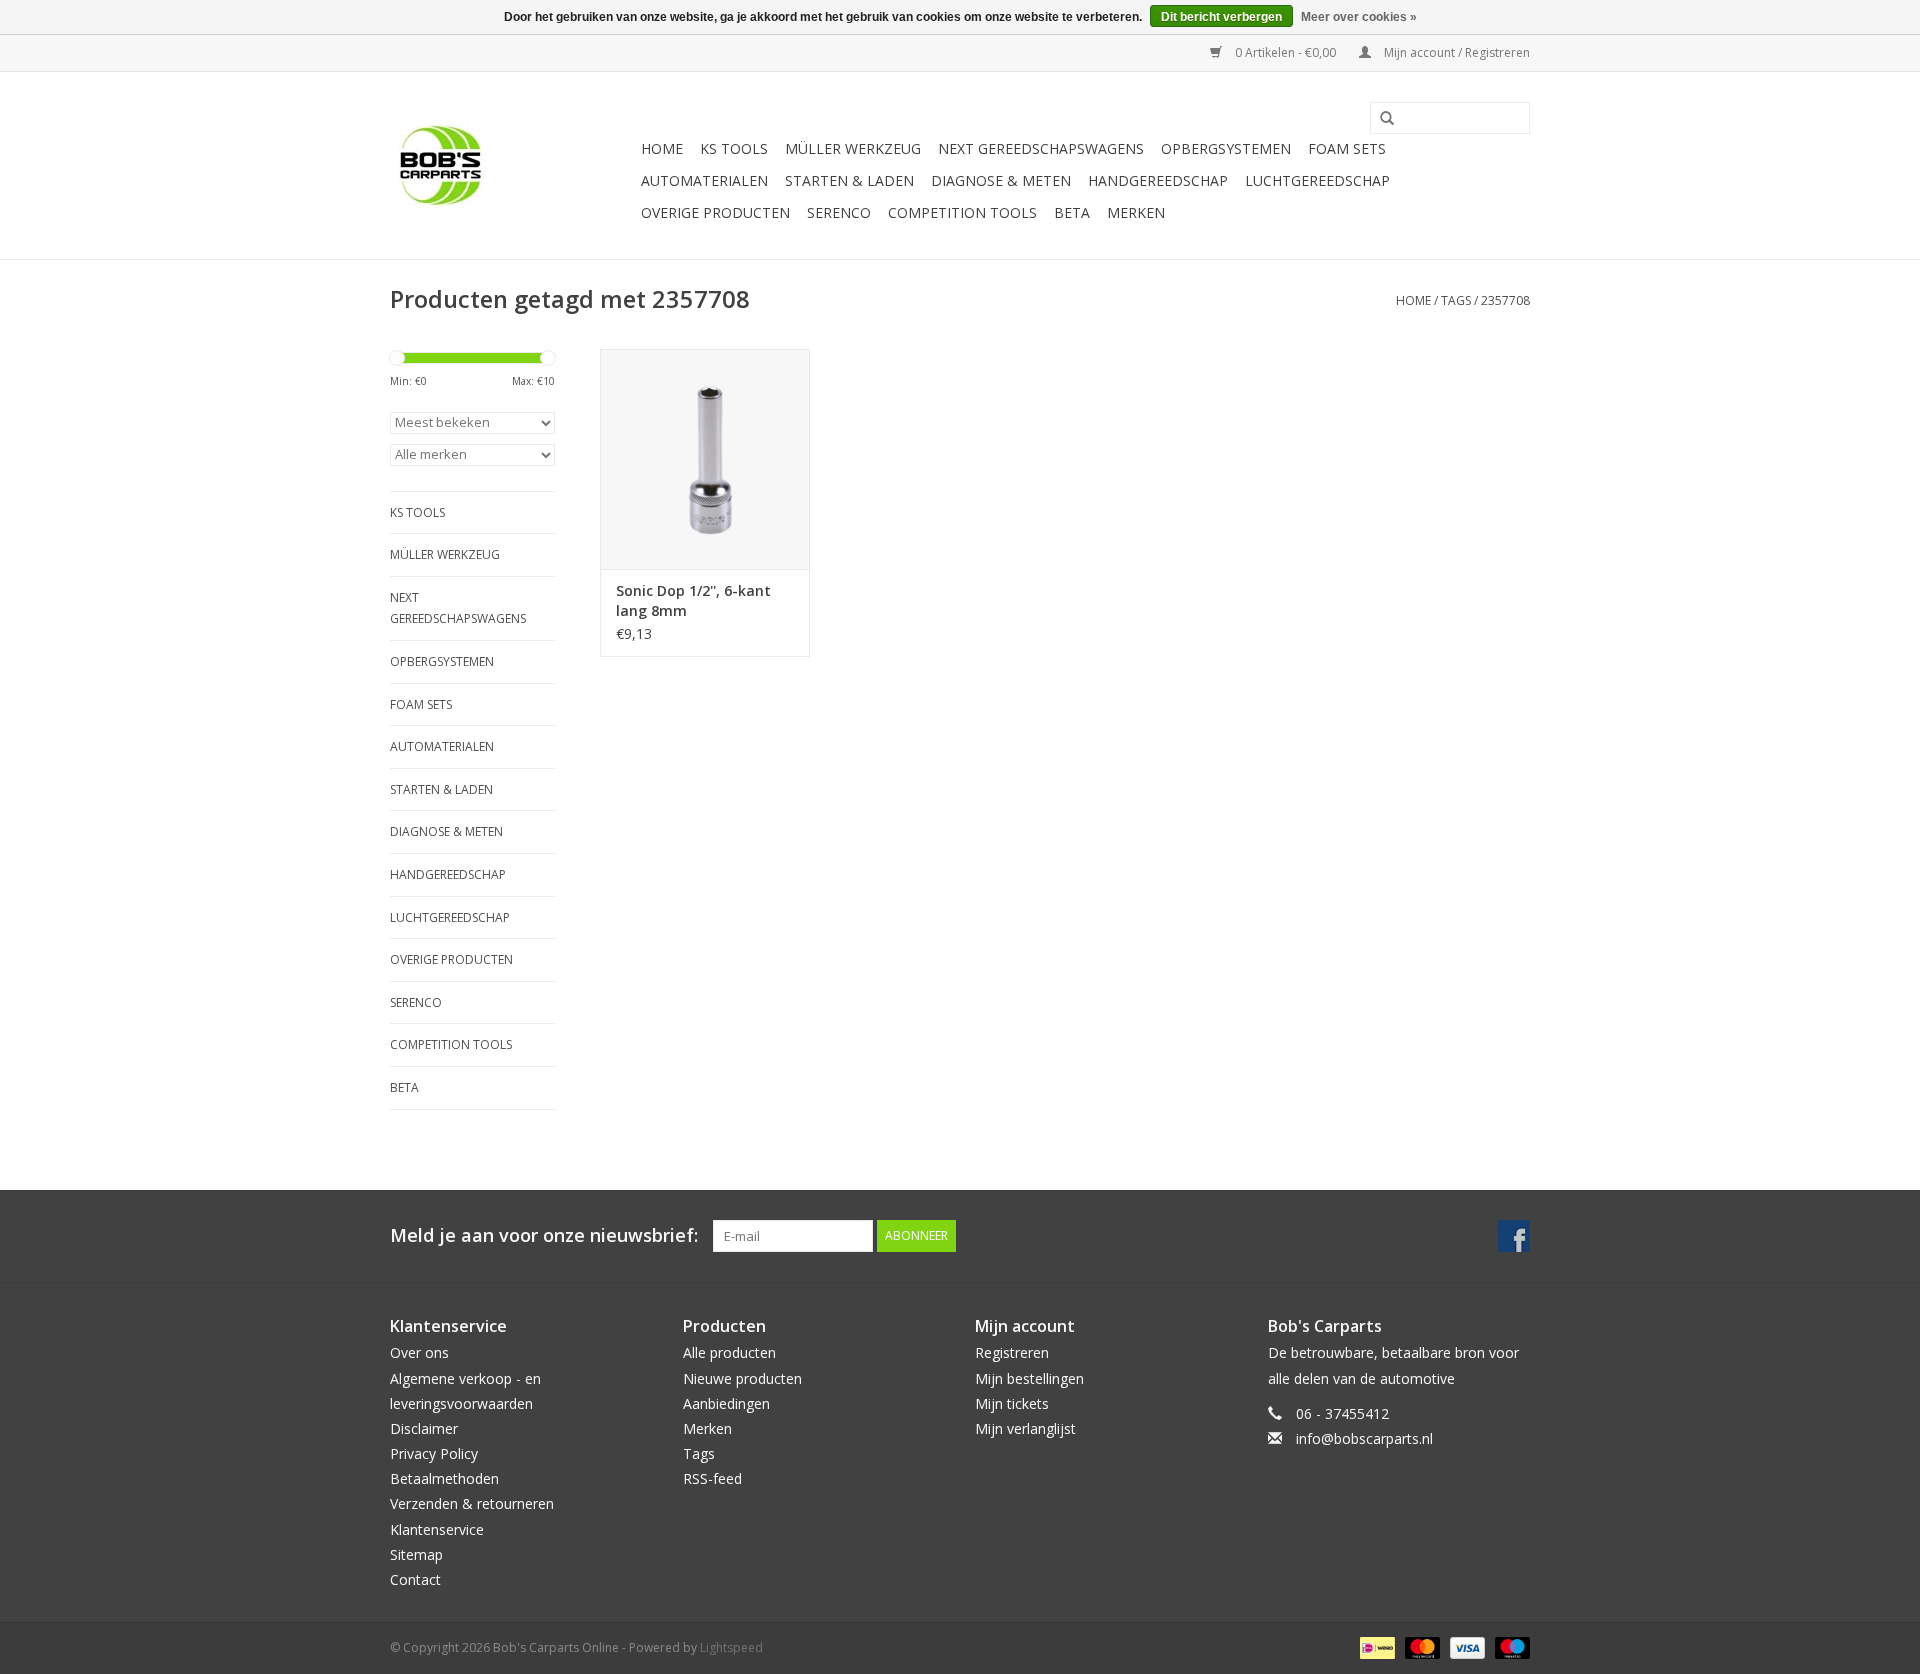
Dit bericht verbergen (1221, 17)
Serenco (839, 212)
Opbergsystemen (1226, 148)
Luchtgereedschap (1317, 180)
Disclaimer (424, 1428)
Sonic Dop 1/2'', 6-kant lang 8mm (693, 600)
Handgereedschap (1158, 180)
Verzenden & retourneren (472, 1503)
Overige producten (715, 212)
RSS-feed (712, 1478)
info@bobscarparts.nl (1364, 1438)
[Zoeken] (1380, 119)
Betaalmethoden (444, 1478)
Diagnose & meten (1001, 180)
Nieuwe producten (742, 1378)
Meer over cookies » (1359, 17)
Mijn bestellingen (1029, 1378)
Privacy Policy (434, 1453)
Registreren (1012, 1352)
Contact (415, 1579)
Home (662, 148)
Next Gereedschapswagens (1041, 148)
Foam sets (1347, 148)
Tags (1456, 300)
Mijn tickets (1012, 1403)
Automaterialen (704, 180)
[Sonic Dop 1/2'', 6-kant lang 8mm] (705, 459)
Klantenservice (437, 1529)
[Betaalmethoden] (1375, 1646)
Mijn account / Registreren (1455, 52)
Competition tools (962, 212)
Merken (1136, 212)
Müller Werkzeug (853, 148)
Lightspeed (731, 1647)
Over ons (419, 1352)
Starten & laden (849, 180)
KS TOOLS (734, 148)
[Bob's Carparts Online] (512, 165)
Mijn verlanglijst (1025, 1428)
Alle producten (729, 1352)
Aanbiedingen (726, 1403)
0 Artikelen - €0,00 (1285, 52)
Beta (1072, 212)
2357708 (1505, 300)
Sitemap (416, 1554)
